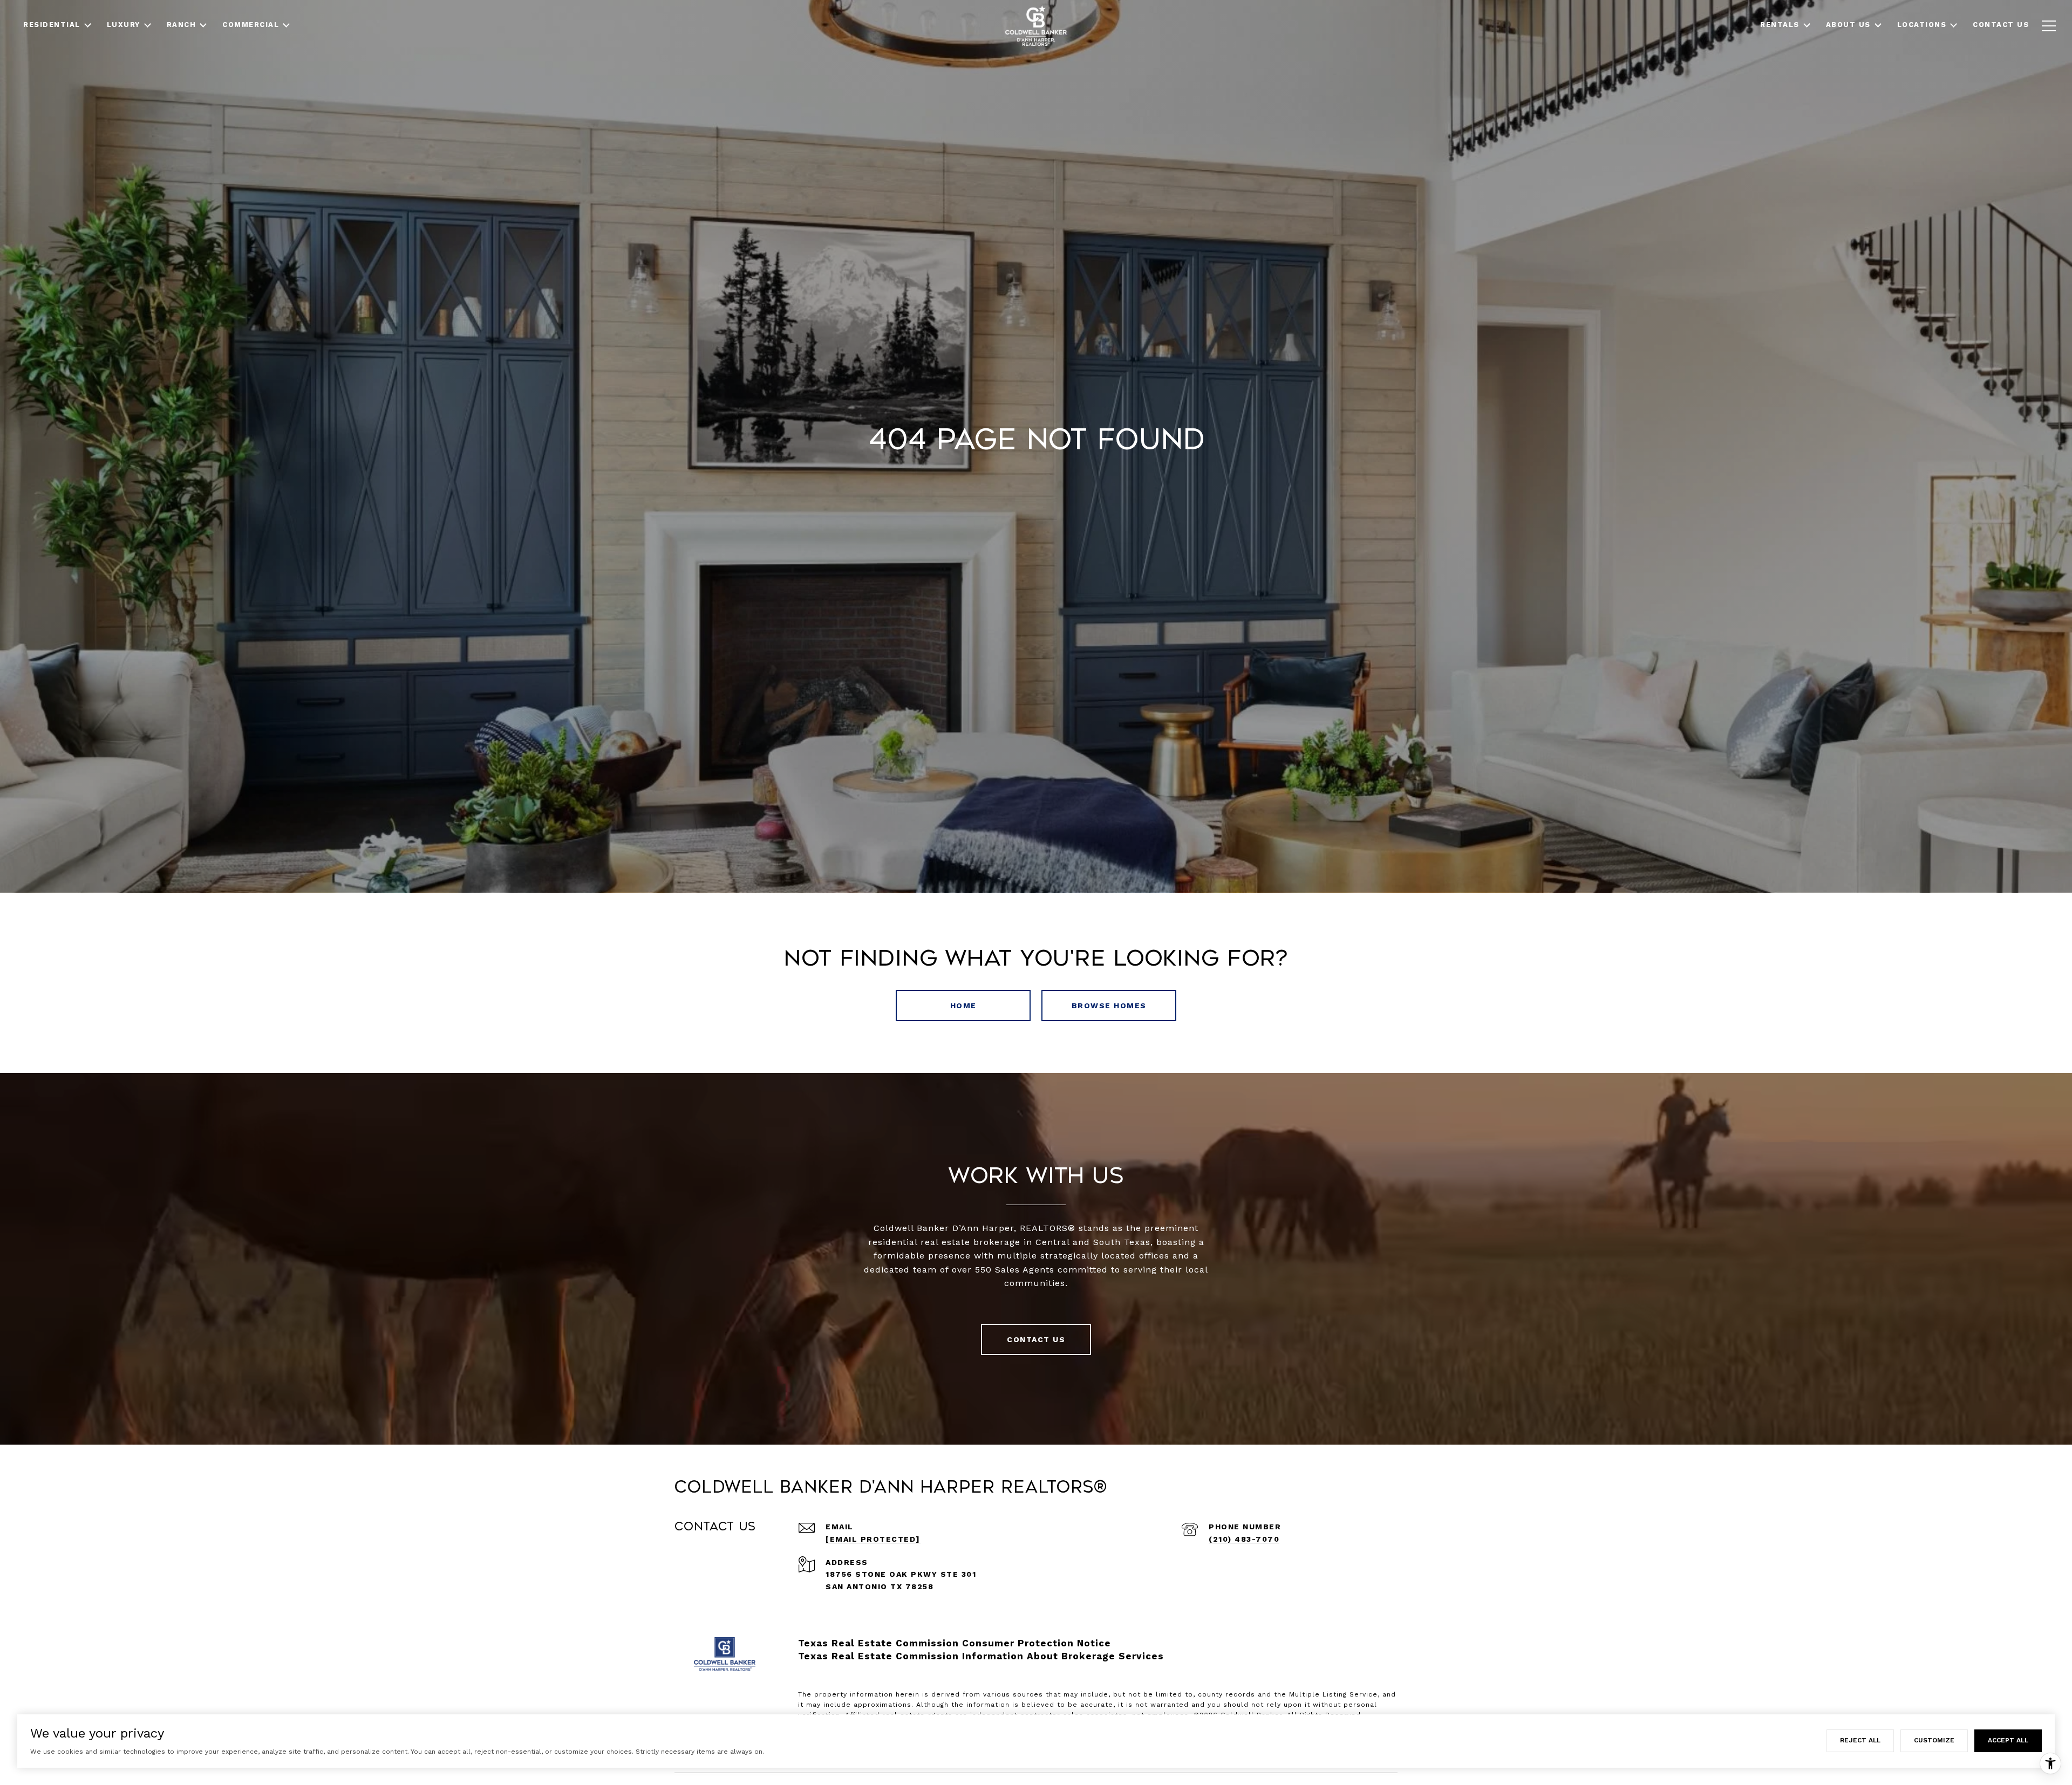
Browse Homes (1109, 1006)
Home (963, 1006)
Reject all (1860, 1740)
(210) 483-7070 (1244, 1539)
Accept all (2008, 1740)
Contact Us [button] (1036, 1339)
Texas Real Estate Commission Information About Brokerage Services (981, 1656)
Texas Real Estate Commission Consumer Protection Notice (955, 1643)
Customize (1934, 1740)
